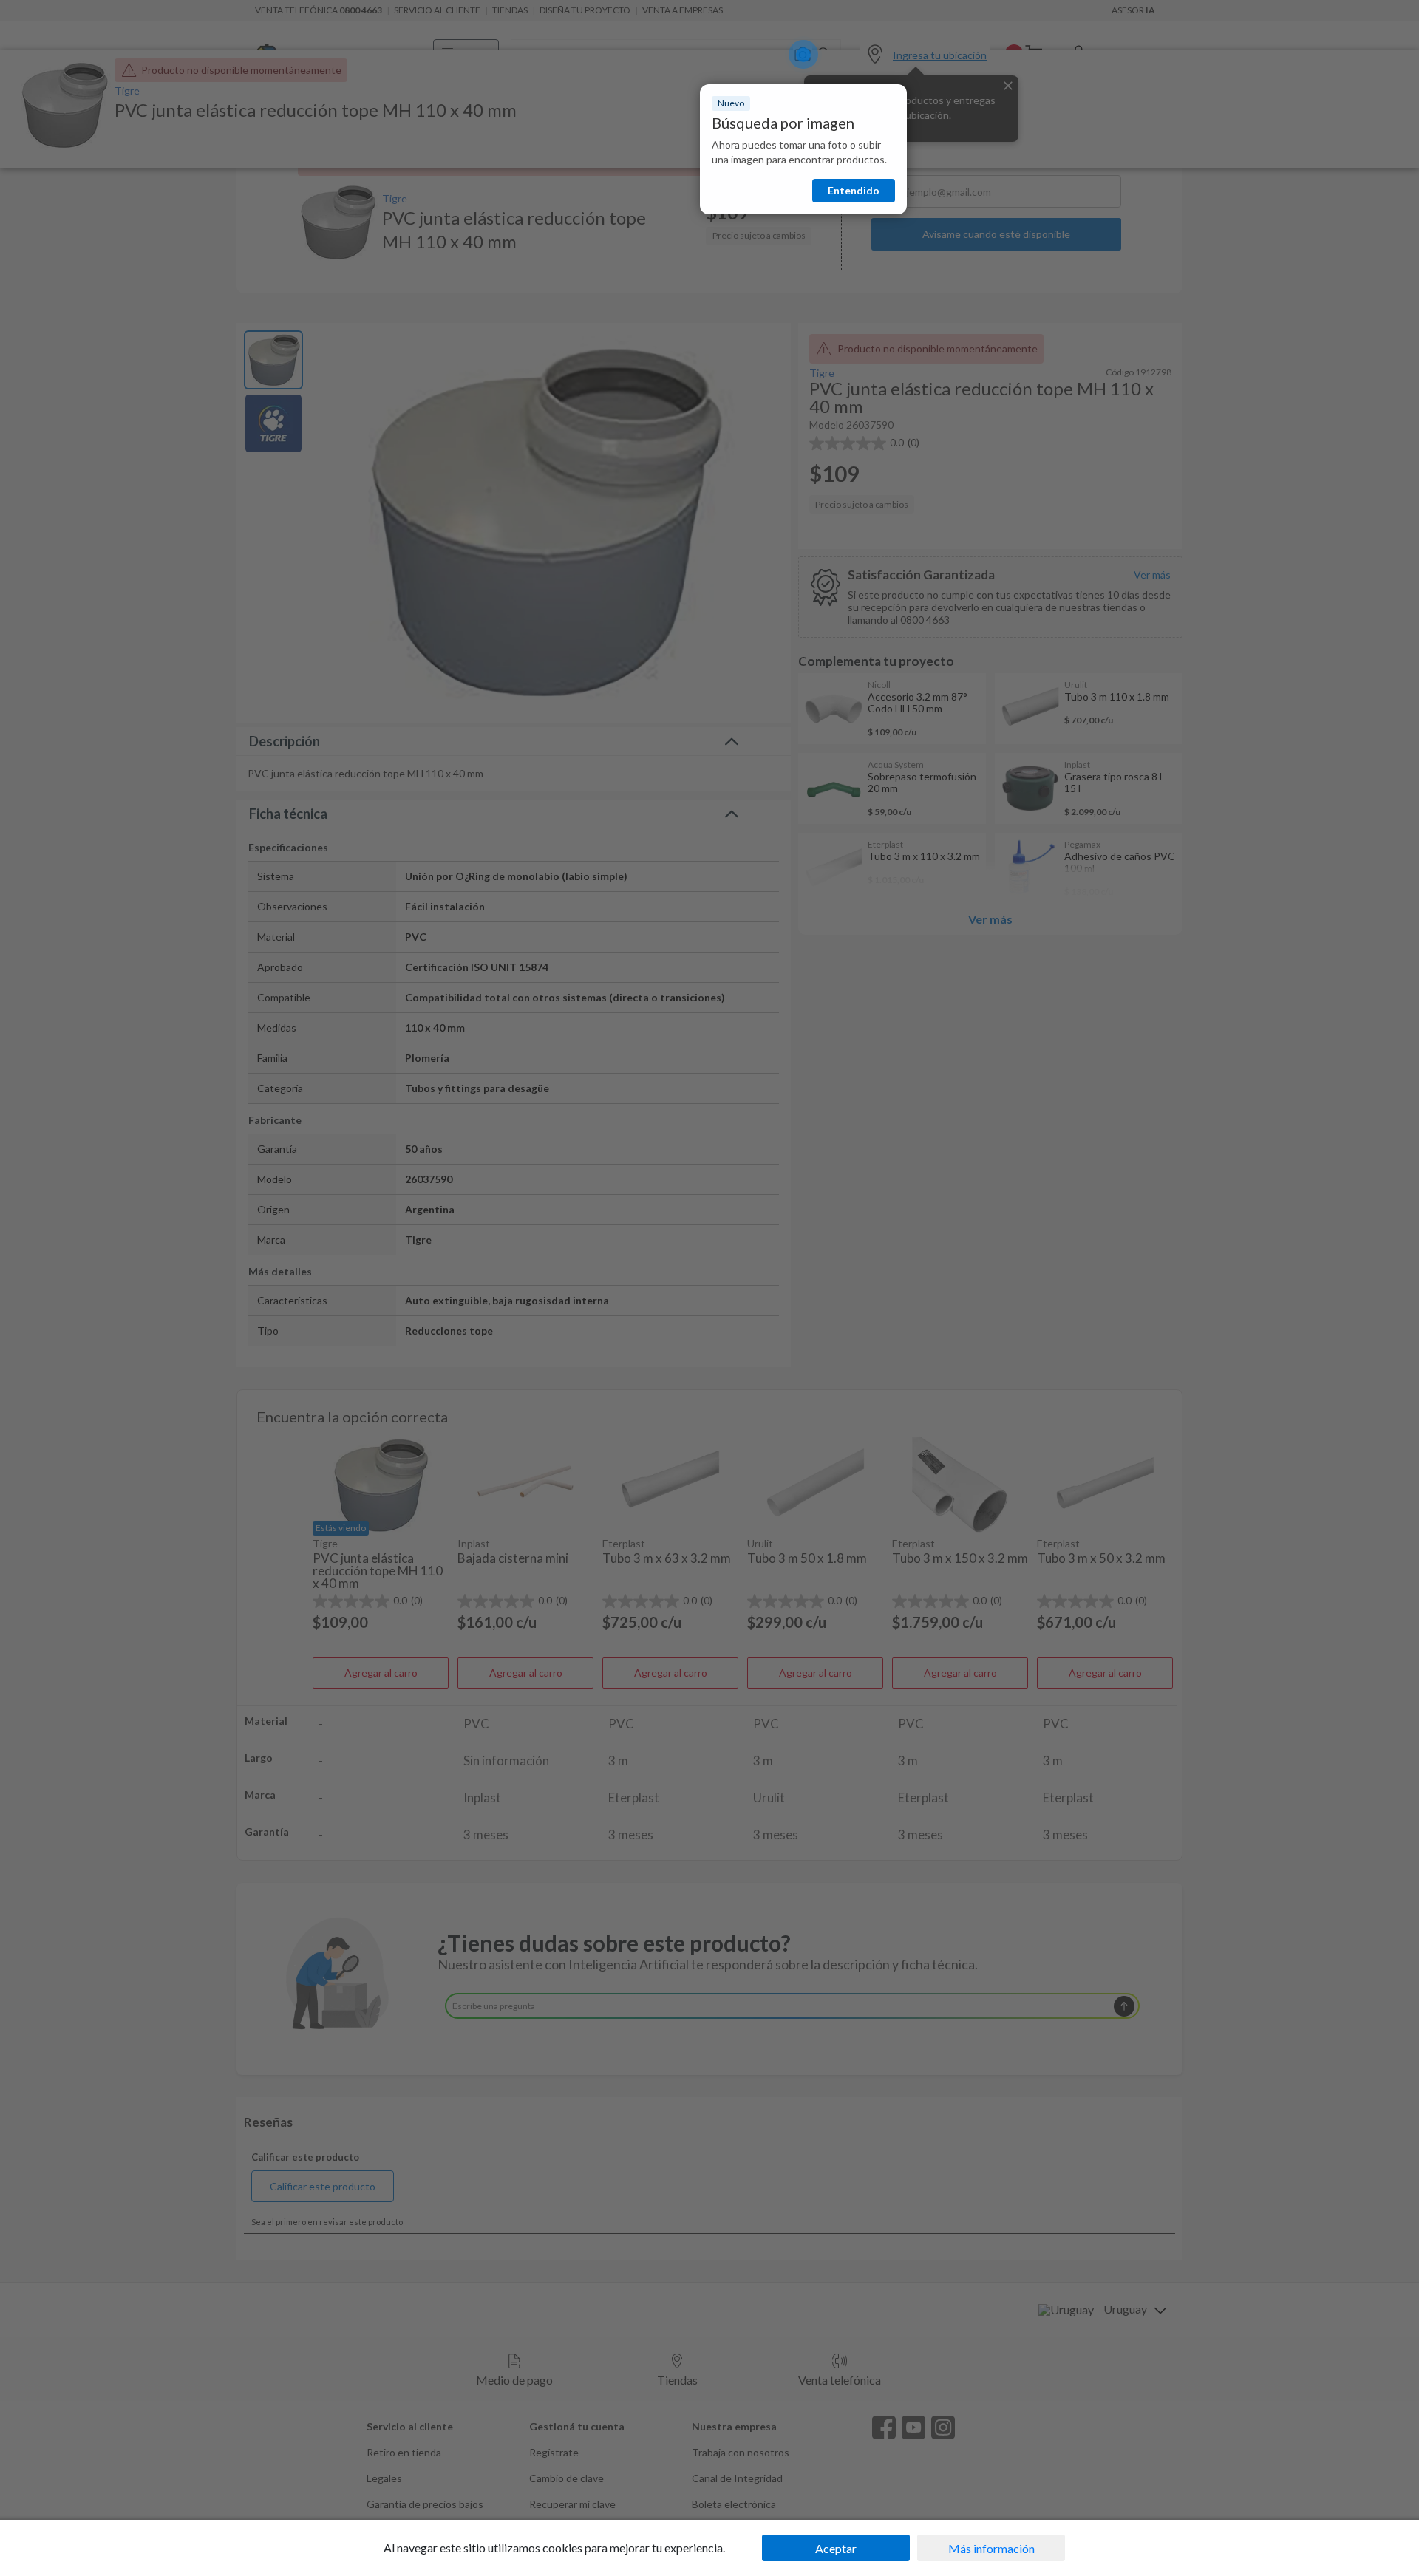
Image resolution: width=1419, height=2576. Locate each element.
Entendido (854, 190)
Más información (991, 2548)
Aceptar (836, 2548)
